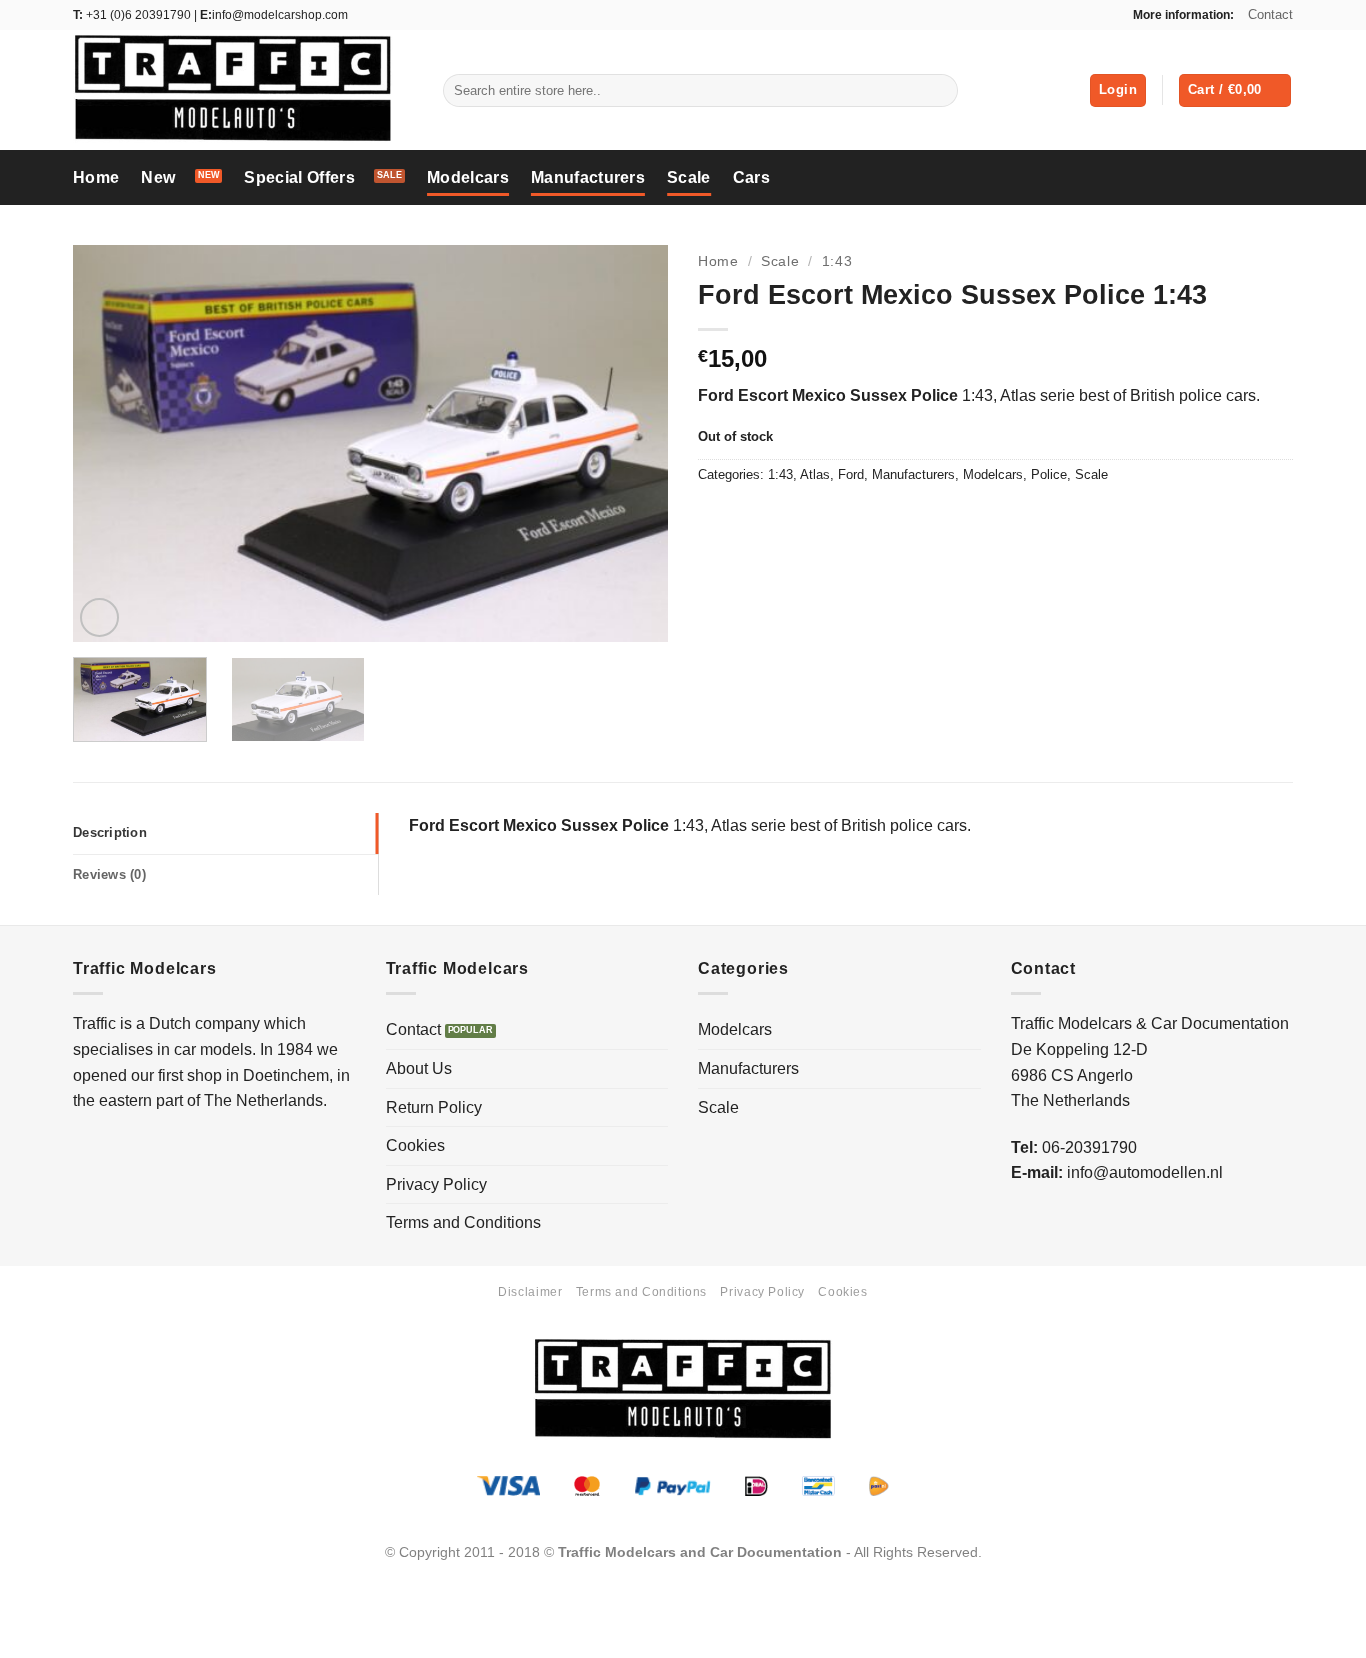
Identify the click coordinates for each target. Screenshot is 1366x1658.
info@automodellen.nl (1145, 1172)
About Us (419, 1068)
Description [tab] (110, 832)
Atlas (815, 474)
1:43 (837, 261)
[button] (1118, 90)
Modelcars (468, 177)
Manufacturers (588, 177)
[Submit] (938, 91)
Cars (751, 177)
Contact (1270, 14)
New (158, 177)
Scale (689, 177)
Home (96, 177)
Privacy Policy (436, 1184)
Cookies (415, 1145)
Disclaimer (530, 1292)
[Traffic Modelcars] (243, 90)
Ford (851, 474)
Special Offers (299, 177)
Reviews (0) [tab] (109, 874)
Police (1049, 474)
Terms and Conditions (463, 1222)
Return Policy (434, 1107)
